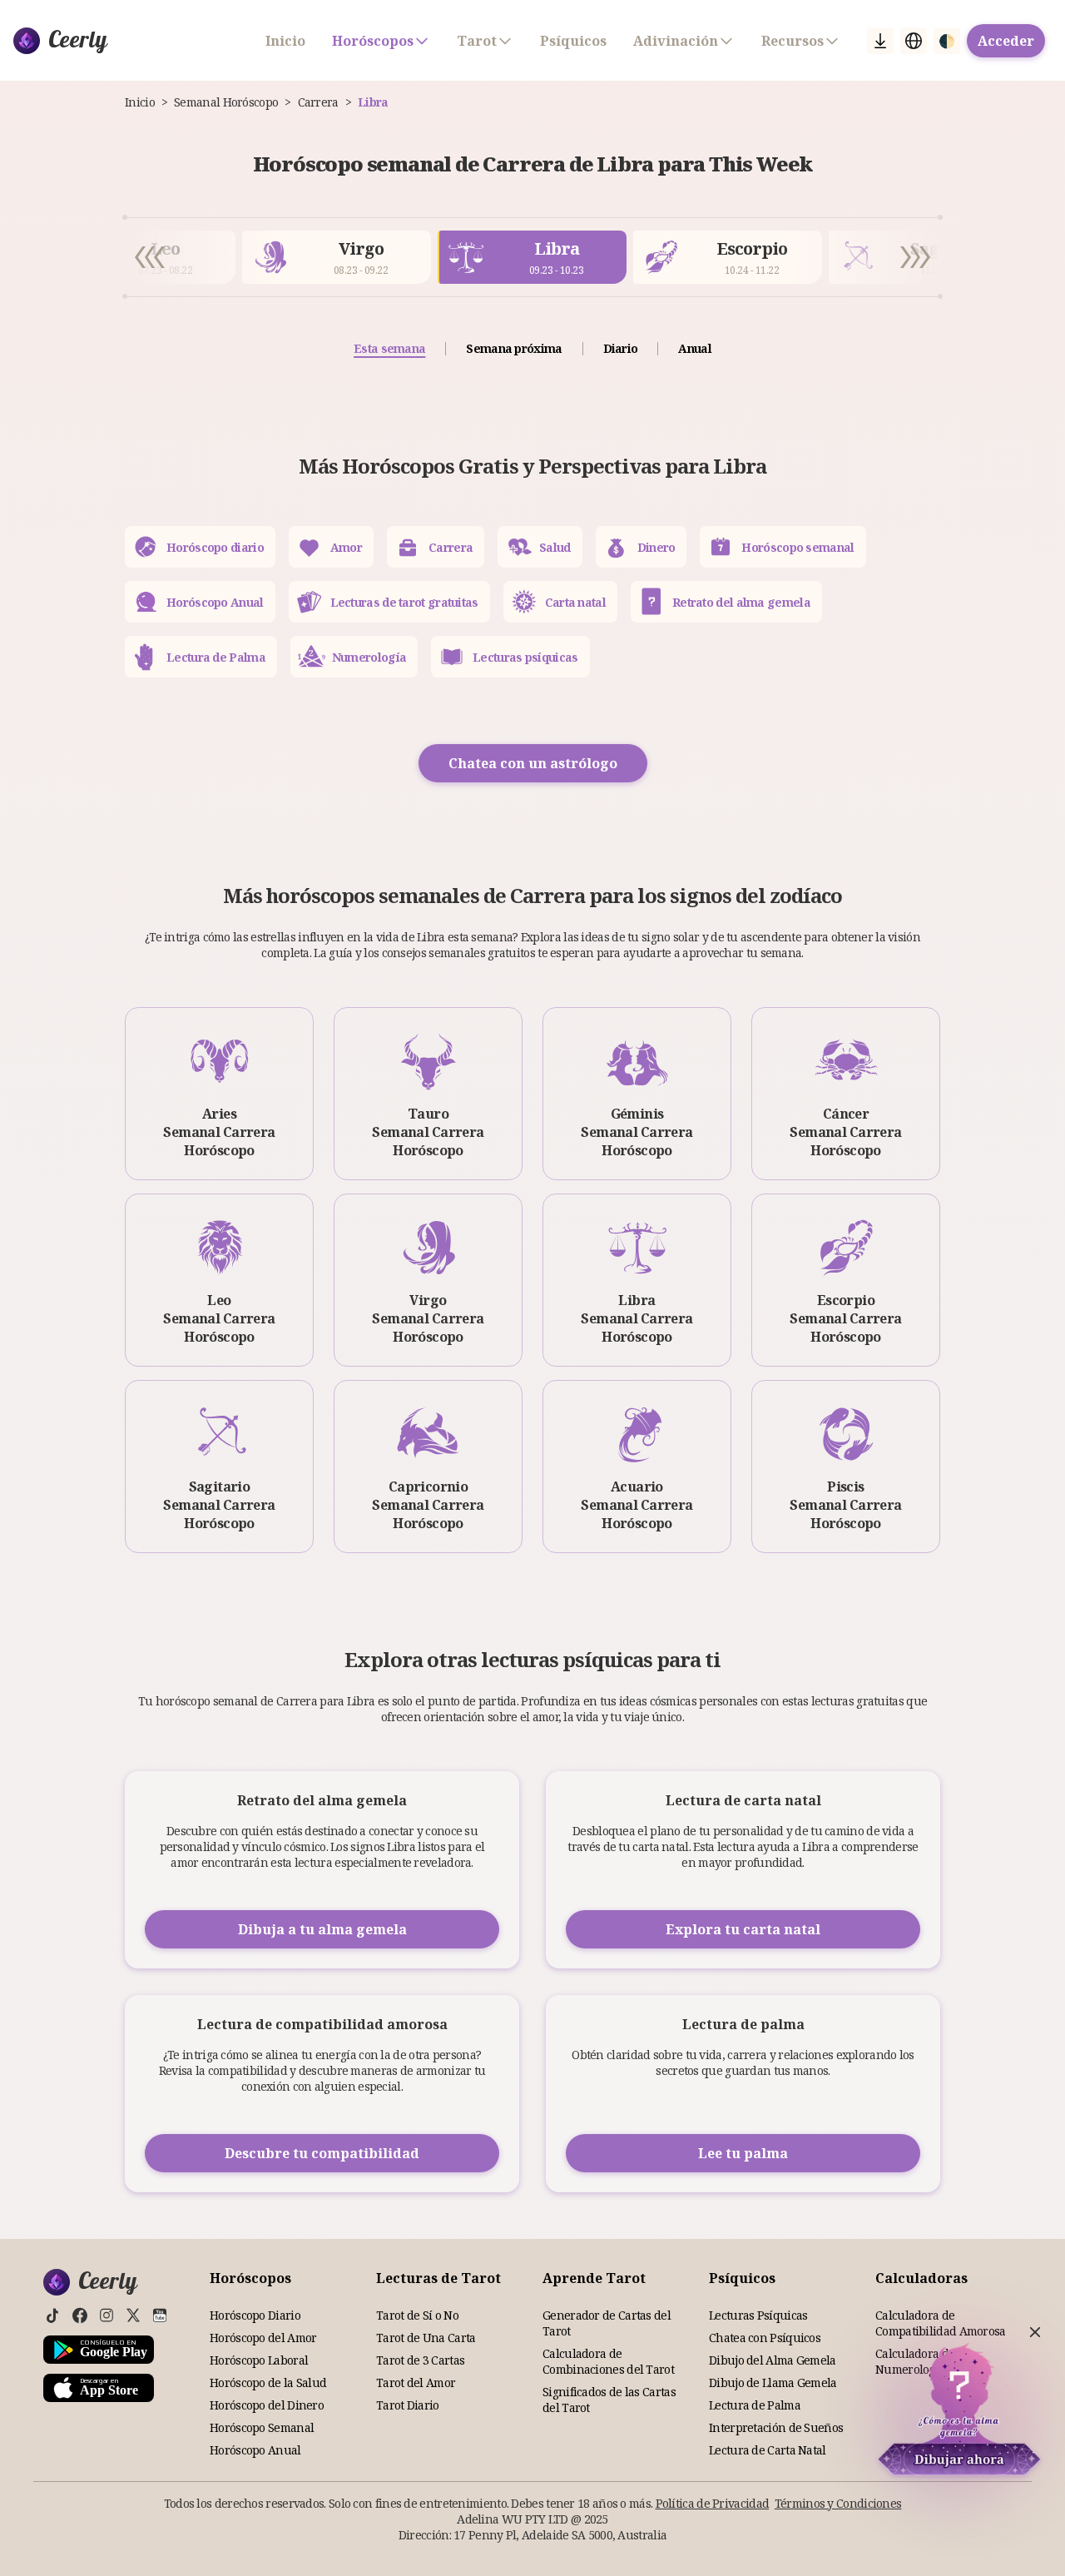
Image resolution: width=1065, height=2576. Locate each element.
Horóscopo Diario (255, 2315)
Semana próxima (514, 348)
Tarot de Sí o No (417, 2315)
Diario (621, 348)
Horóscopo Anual (255, 2450)
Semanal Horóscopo (226, 102)
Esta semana (389, 348)
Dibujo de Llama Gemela (773, 2382)
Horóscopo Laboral (259, 2360)
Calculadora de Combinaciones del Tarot (608, 2361)
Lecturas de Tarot (438, 2278)
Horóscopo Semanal (262, 2427)
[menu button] (880, 41)
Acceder (1006, 41)
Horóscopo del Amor (263, 2338)
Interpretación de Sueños (776, 2427)
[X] (133, 2315)
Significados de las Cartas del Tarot (609, 2400)
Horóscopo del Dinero (267, 2405)
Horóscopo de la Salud (268, 2382)
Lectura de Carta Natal (768, 2450)
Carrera (318, 102)
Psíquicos (573, 41)
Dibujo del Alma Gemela (773, 2360)
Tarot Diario (408, 2405)
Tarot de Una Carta (426, 2338)
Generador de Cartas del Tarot (607, 2323)
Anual (695, 348)
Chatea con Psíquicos (765, 2338)
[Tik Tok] (53, 2315)
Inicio (285, 41)
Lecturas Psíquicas (758, 2315)
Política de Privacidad (713, 2503)
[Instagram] (106, 2315)
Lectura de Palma (755, 2405)
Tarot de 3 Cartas (420, 2360)
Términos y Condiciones (838, 2503)
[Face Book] (80, 2315)
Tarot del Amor (416, 2382)
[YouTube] (160, 2315)
